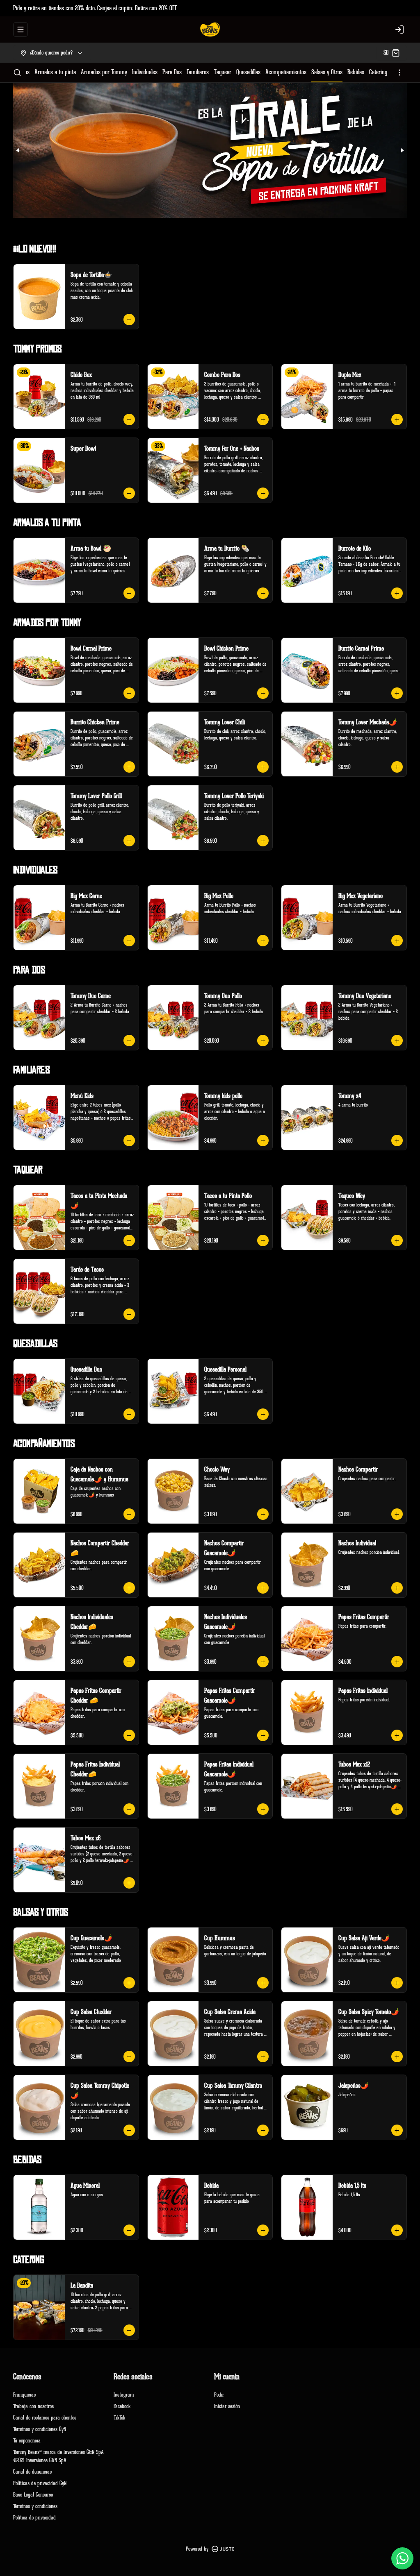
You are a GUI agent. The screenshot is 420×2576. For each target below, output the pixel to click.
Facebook (122, 2406)
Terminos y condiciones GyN (40, 2429)
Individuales (145, 72)
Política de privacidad (34, 2518)
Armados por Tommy (104, 72)
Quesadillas (248, 72)
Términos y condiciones (35, 2506)
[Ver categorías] (399, 73)
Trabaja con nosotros (33, 2406)
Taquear (223, 72)
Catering (378, 72)
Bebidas (356, 72)
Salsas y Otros (327, 72)
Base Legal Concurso (33, 2495)
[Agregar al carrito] (129, 320)
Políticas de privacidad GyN (40, 2483)
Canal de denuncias (32, 2472)
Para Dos (172, 72)
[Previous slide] (18, 150)
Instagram (124, 2395)
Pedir (219, 2395)
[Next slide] (402, 150)
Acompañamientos (286, 72)
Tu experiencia (27, 2441)
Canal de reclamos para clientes (45, 2418)
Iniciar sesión (227, 2406)
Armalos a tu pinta (55, 72)
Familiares (198, 72)
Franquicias (24, 2395)
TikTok (119, 2418)
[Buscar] (17, 73)
